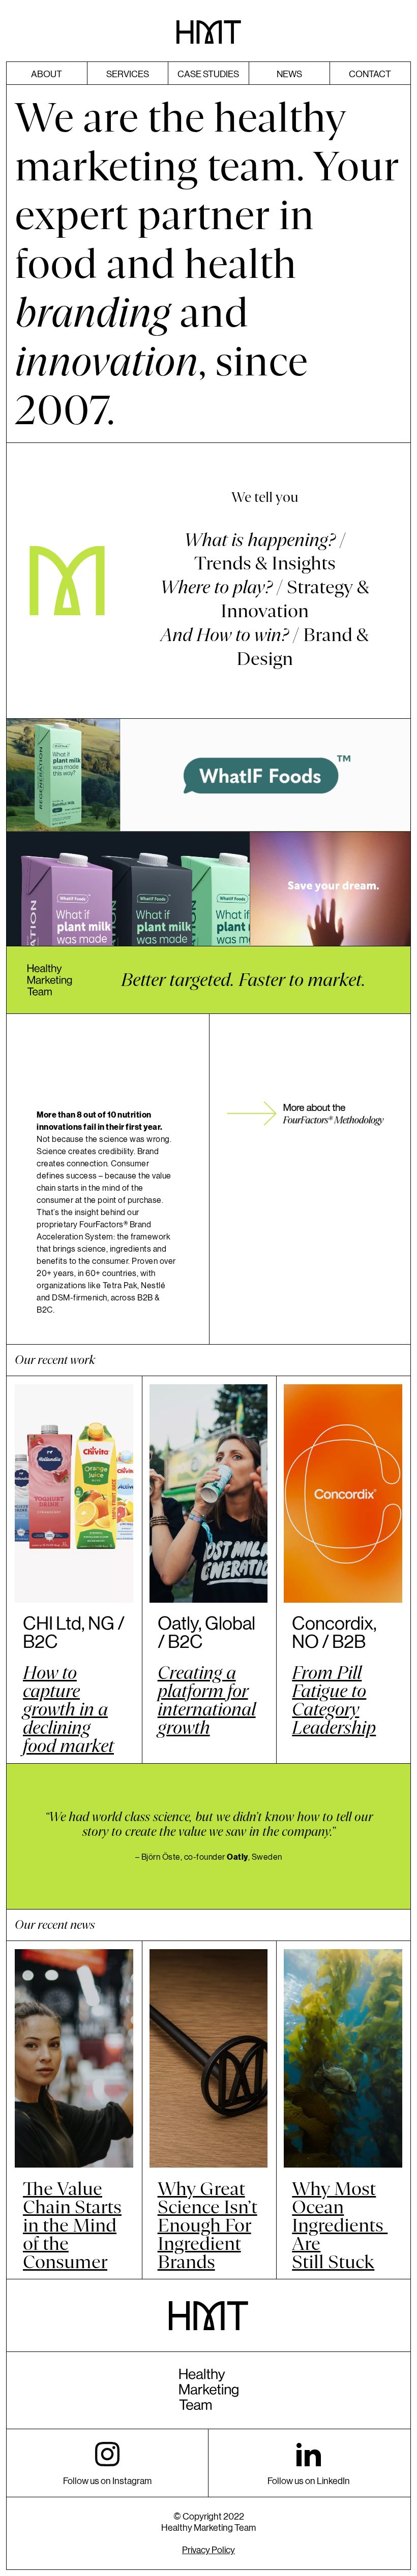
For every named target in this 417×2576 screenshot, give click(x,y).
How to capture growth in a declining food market (68, 1709)
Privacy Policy (208, 2550)
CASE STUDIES (208, 74)
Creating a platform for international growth (207, 1700)
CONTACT (370, 74)
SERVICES (128, 74)
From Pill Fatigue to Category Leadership (334, 1700)
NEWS (289, 74)
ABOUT (47, 74)
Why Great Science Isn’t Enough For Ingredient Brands (207, 2225)
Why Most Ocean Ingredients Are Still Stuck (340, 2225)
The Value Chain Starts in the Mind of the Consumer (72, 2225)
